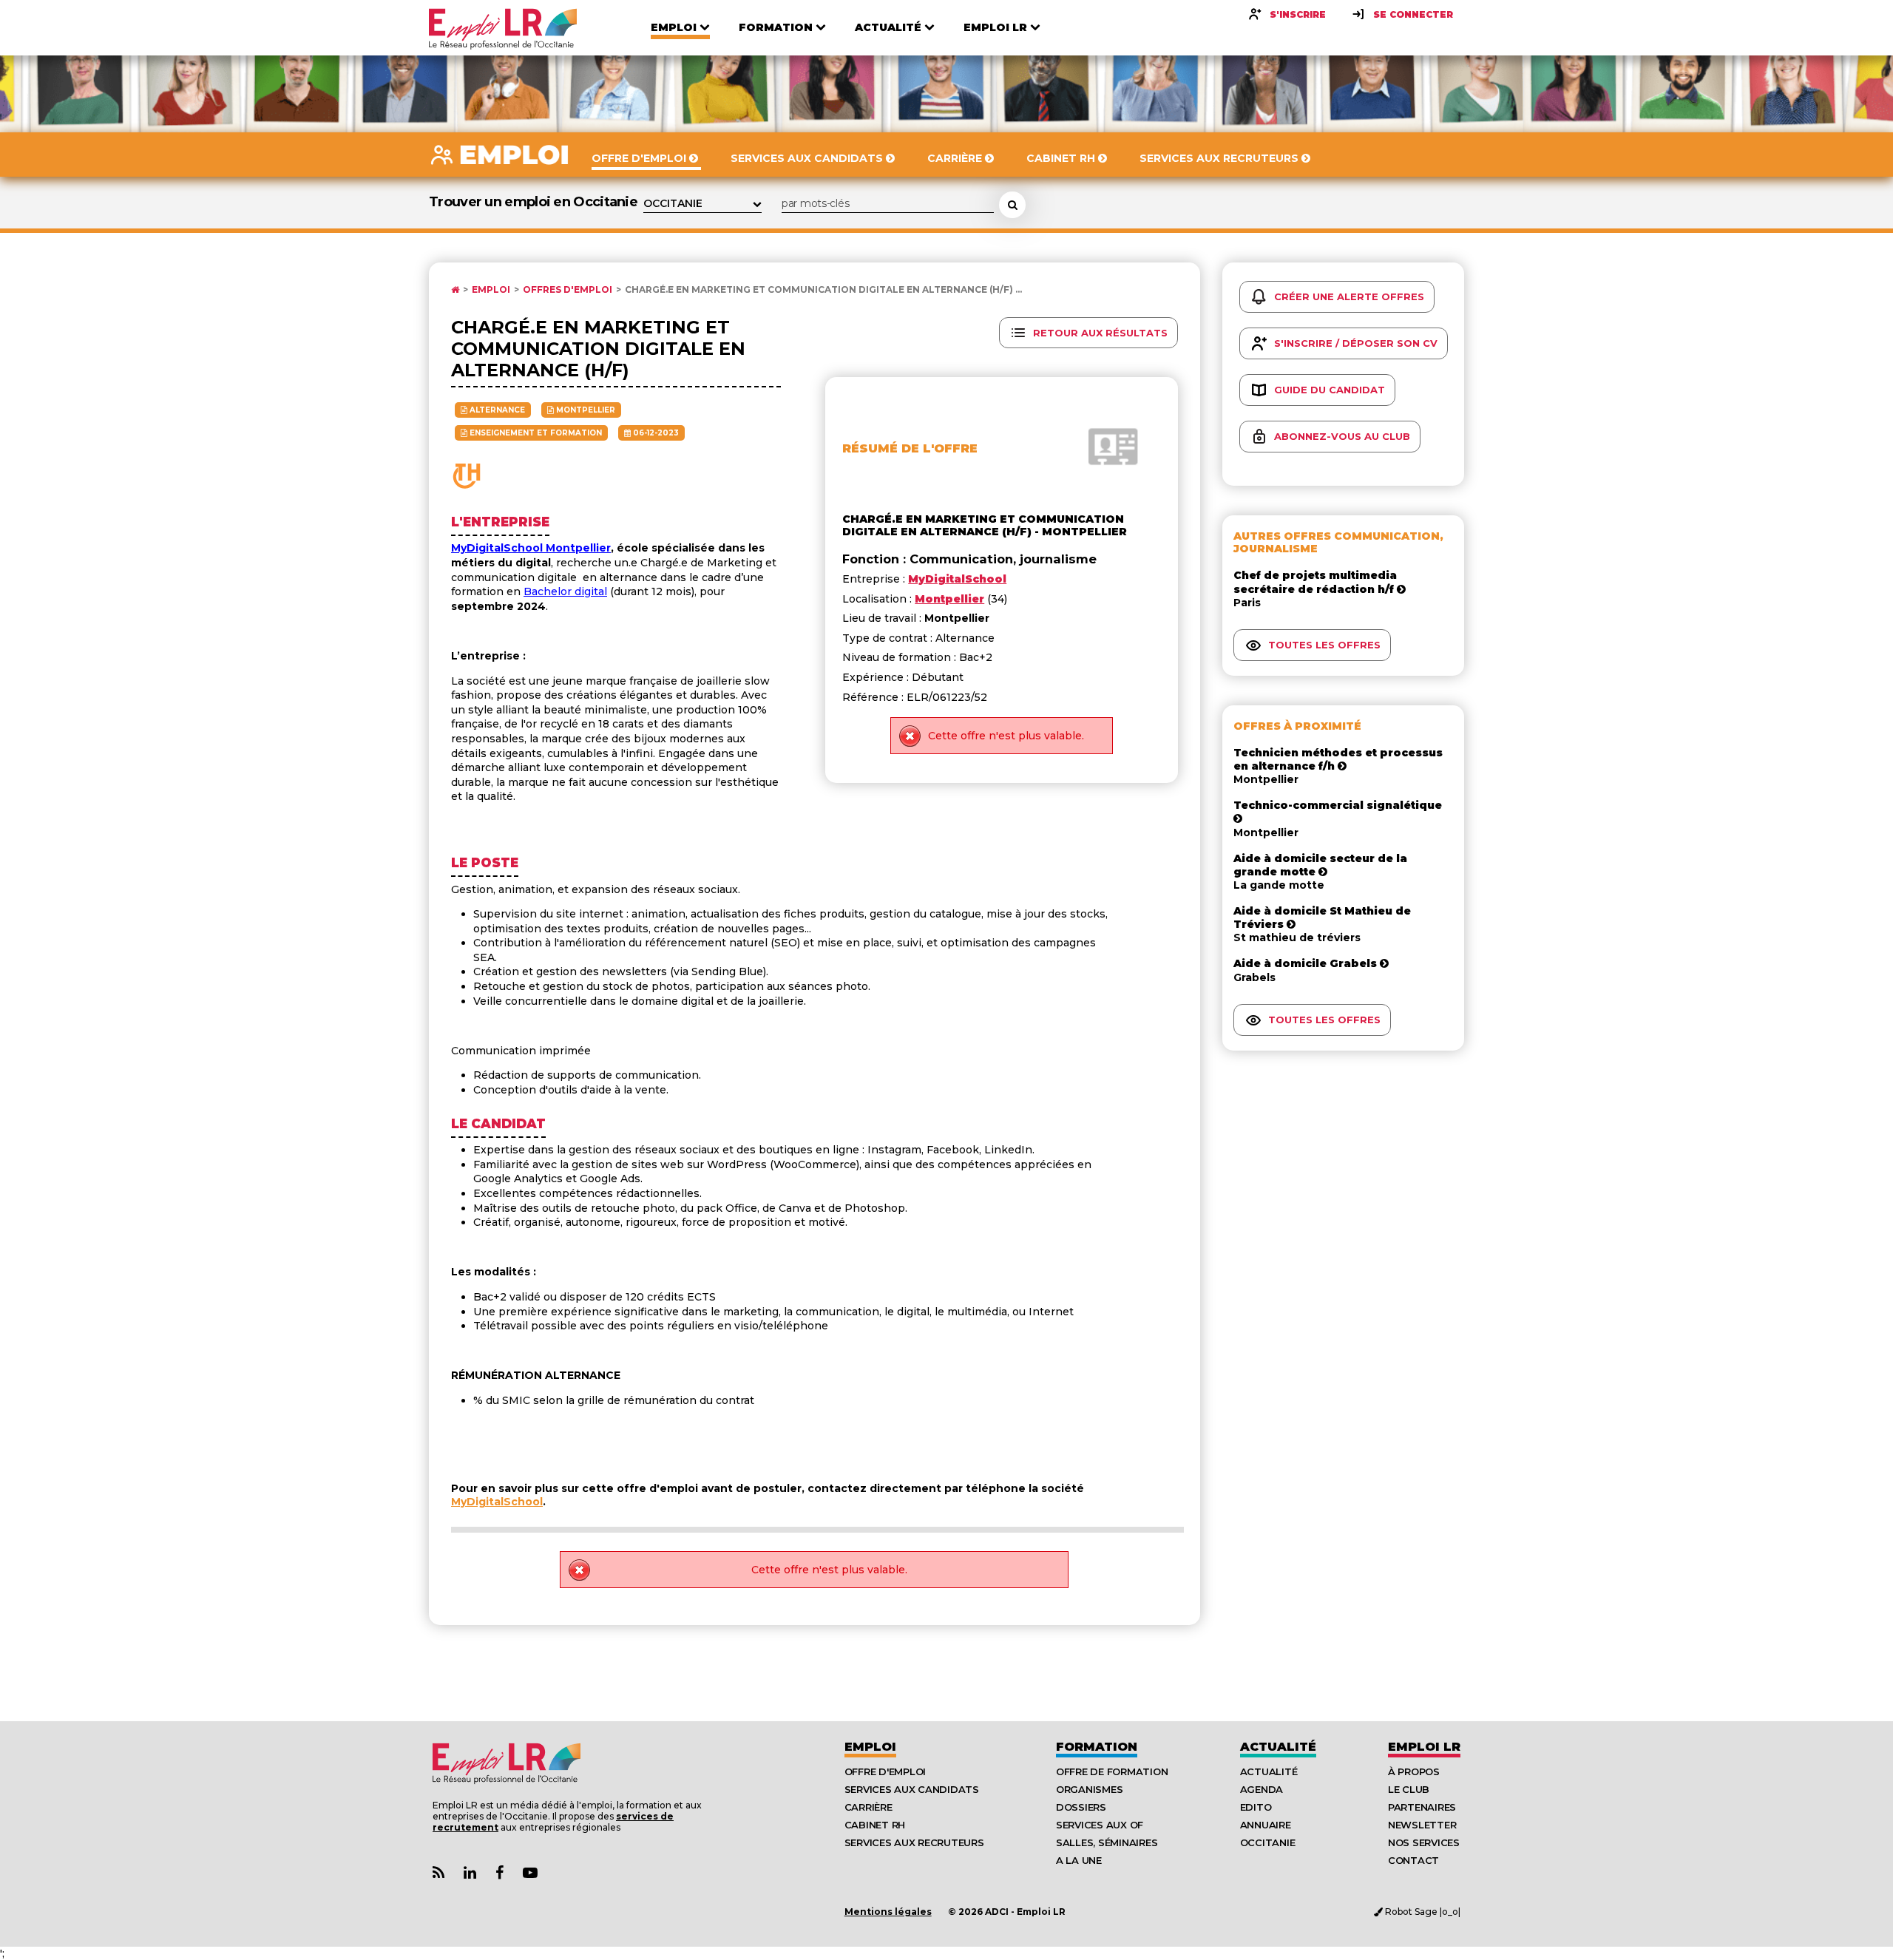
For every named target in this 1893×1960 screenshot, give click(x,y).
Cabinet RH (875, 1825)
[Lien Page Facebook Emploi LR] (500, 1873)
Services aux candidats (912, 1789)
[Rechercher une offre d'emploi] (1012, 205)
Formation (1097, 1747)
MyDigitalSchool (497, 1502)
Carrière (868, 1807)
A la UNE (1079, 1860)
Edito (1256, 1807)
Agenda (1262, 1789)
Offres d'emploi (568, 290)
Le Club (1409, 1789)
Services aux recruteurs (914, 1842)
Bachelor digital (565, 591)
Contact (1413, 1860)
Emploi (491, 290)
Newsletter (1422, 1825)
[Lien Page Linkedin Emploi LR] (470, 1873)
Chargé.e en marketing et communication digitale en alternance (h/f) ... (823, 290)
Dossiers (1081, 1807)
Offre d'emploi (885, 1771)
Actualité (1278, 1747)
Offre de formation (1112, 1771)
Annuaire (1266, 1825)
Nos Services (1424, 1842)
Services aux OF (1100, 1825)
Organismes (1089, 1789)
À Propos (1414, 1771)
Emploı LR (1424, 1747)
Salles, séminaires (1107, 1842)
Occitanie (1268, 1842)
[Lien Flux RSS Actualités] (438, 1873)
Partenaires (1422, 1807)
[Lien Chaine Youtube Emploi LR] (530, 1873)
